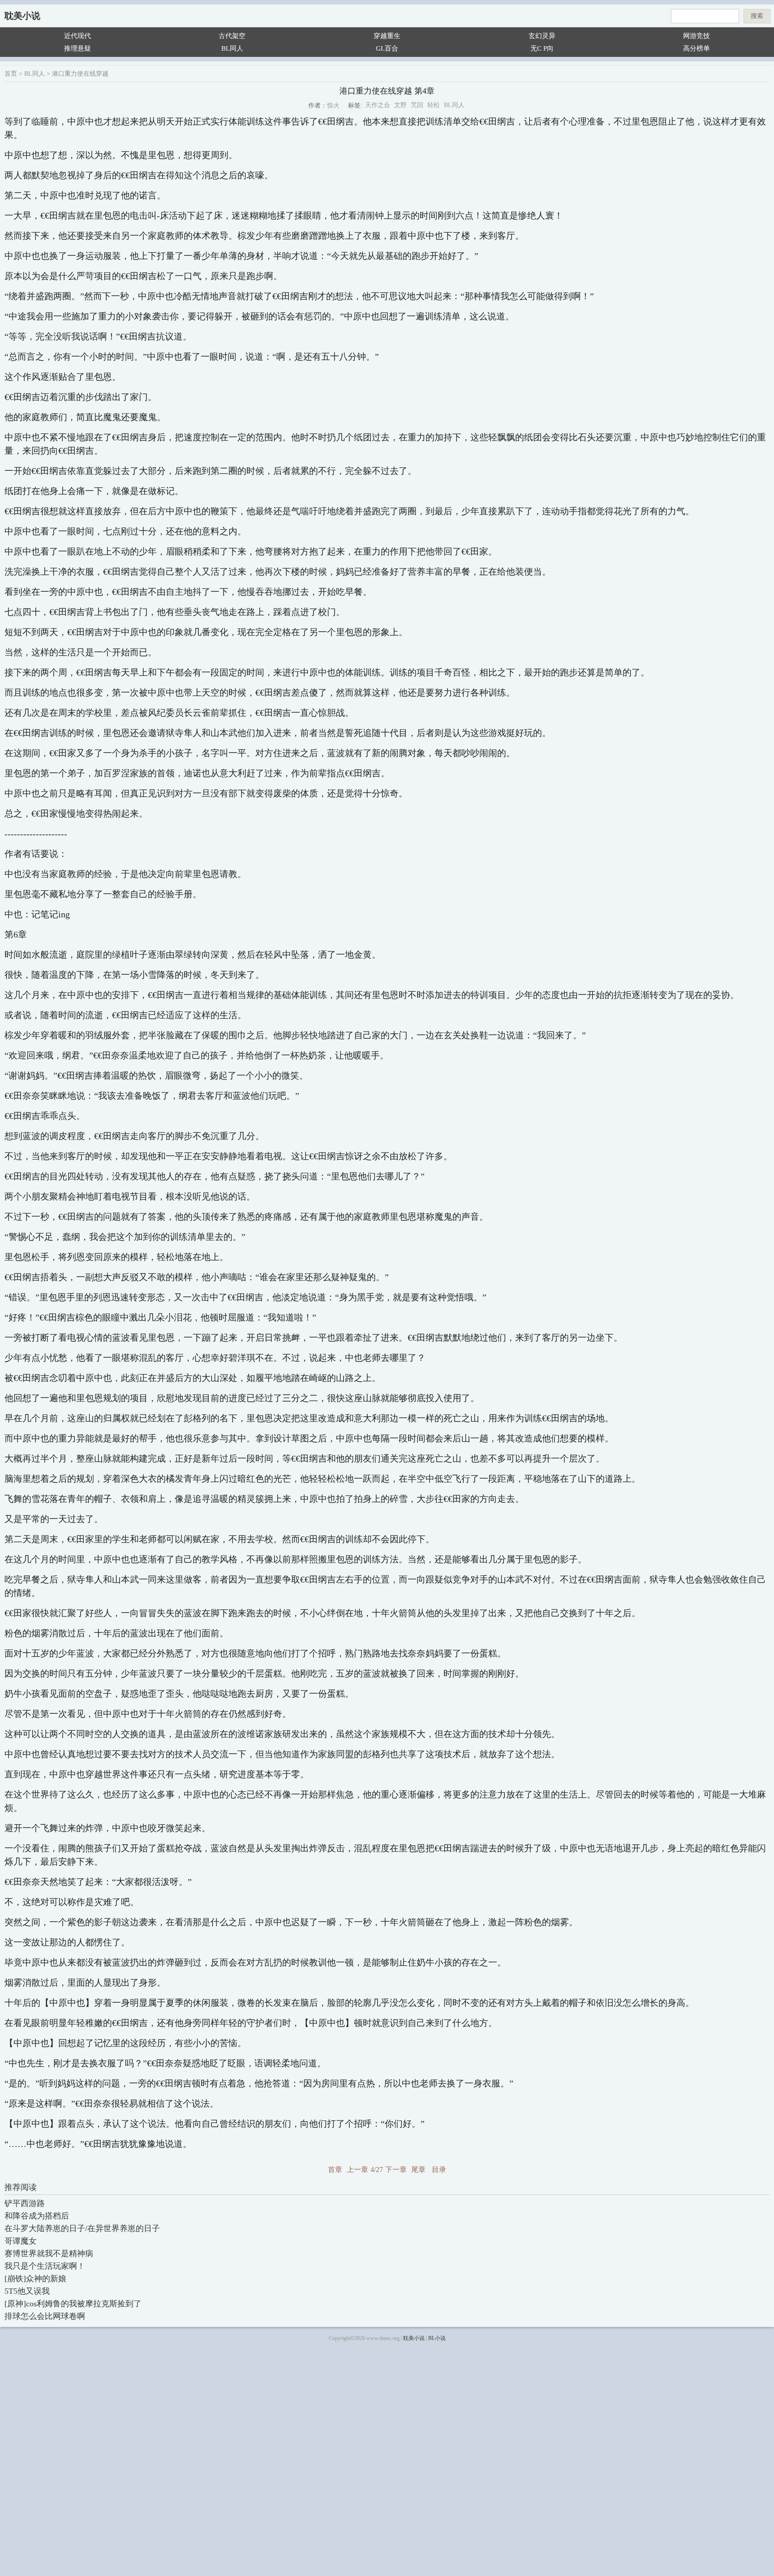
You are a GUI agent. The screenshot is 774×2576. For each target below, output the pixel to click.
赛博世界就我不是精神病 (49, 2253)
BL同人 (232, 48)
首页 (11, 74)
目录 (439, 2170)
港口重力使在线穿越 (80, 74)
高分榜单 (697, 48)
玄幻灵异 (542, 36)
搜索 (757, 16)
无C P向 (542, 48)
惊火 (333, 105)
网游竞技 (697, 36)
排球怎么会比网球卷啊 (45, 2316)
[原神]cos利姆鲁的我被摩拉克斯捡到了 (73, 2304)
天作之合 (378, 105)
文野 (400, 105)
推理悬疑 (77, 48)
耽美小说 (22, 16)
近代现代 (77, 36)
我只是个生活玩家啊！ (45, 2266)
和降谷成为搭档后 (37, 2216)
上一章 (357, 2170)
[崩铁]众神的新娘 (35, 2279)
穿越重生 (387, 36)
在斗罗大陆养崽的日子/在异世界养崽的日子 (82, 2228)
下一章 (396, 2170)
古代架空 (232, 36)
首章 (335, 2170)
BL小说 (437, 2338)
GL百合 (387, 48)
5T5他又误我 (27, 2291)
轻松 (434, 105)
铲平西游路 (25, 2203)
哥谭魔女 (21, 2241)
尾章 (418, 2170)
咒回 (417, 105)
